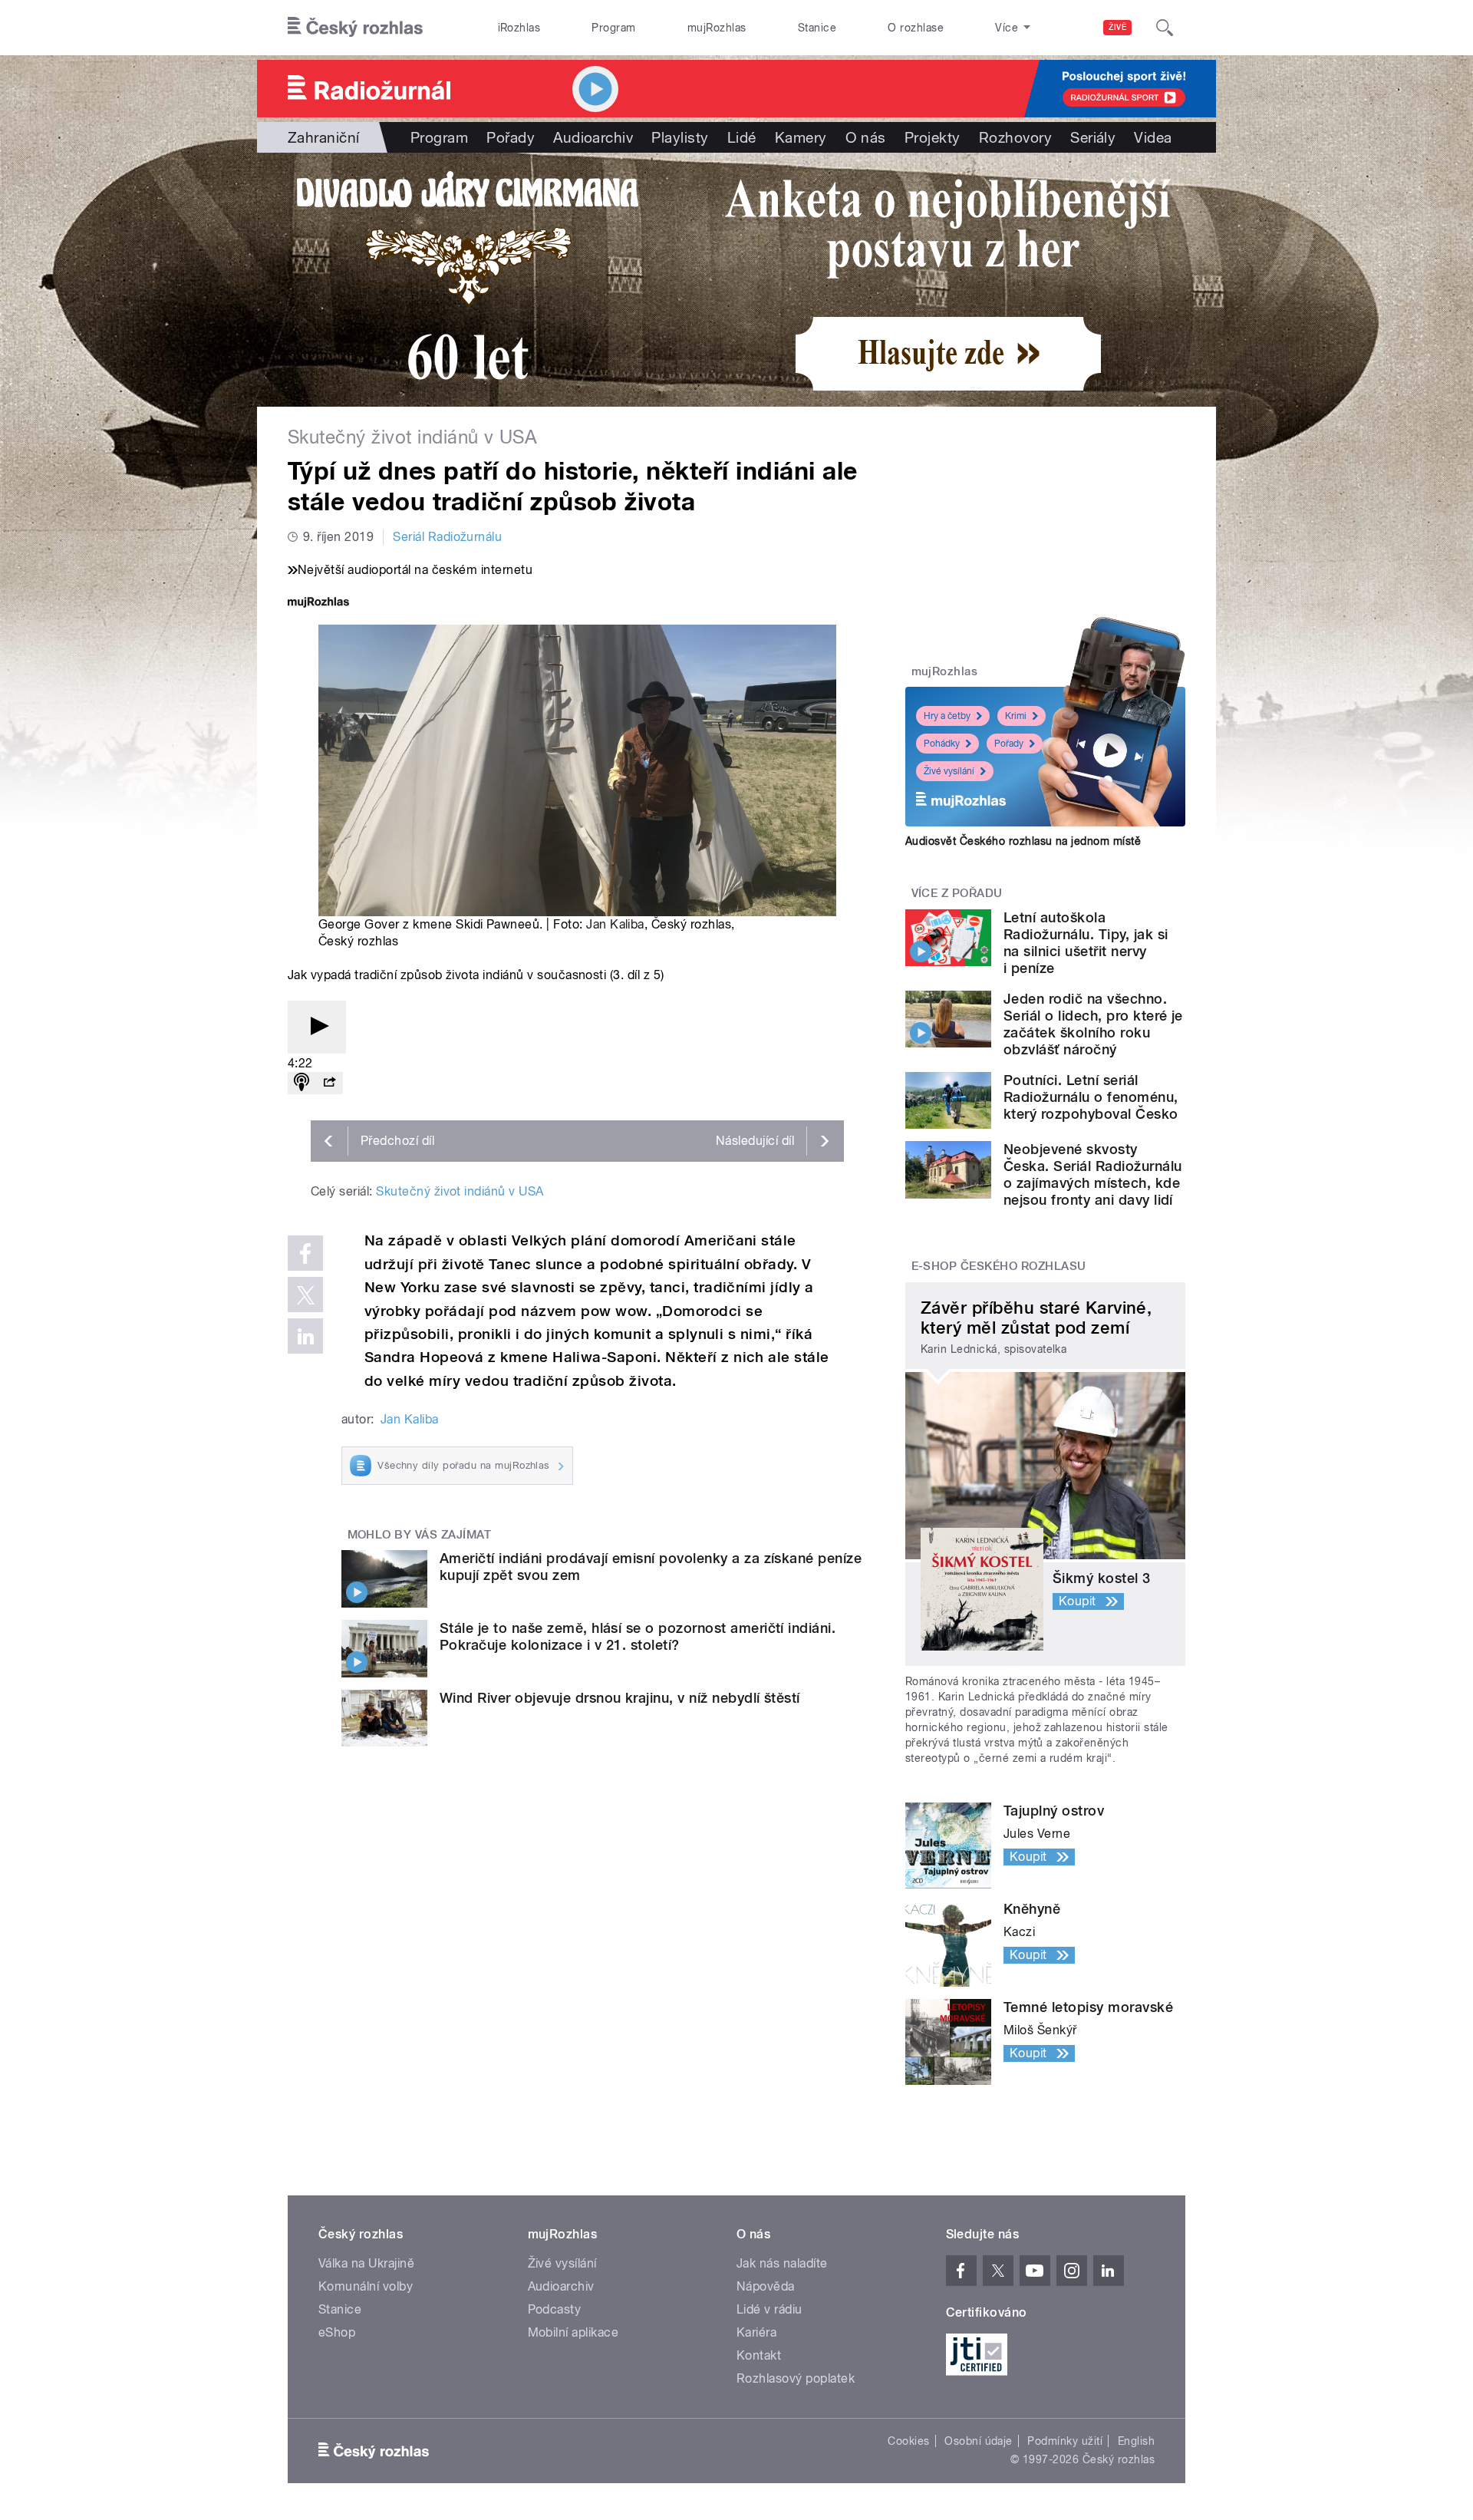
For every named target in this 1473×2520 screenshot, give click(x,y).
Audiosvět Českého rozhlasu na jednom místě (1023, 841)
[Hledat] (1165, 28)
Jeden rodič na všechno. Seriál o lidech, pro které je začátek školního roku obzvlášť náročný (1093, 1024)
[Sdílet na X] (305, 1295)
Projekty (933, 137)
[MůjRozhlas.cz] (318, 604)
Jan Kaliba (615, 924)
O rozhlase (916, 28)
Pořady (511, 137)
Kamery (801, 137)
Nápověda (766, 2286)
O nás (866, 137)
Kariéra (756, 2332)
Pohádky (942, 744)
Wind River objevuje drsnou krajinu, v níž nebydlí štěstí (620, 1698)
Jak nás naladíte (782, 2263)
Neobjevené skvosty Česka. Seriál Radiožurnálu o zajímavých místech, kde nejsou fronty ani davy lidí (1092, 1174)
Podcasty (555, 2309)
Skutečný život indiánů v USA (460, 1191)
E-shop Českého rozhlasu (999, 1266)
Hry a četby (947, 716)
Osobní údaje (979, 2441)
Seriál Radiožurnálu (447, 537)
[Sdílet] (329, 1083)
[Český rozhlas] (355, 28)
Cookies (908, 2441)
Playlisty (680, 137)
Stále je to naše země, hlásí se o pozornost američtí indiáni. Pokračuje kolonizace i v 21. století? (638, 1636)
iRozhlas (519, 28)
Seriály (1093, 137)
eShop (337, 2332)
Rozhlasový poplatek (796, 2378)
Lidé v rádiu (769, 2309)
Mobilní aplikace (573, 2332)
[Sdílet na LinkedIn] (305, 1336)
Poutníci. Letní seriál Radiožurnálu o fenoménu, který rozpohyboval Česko (1091, 1097)
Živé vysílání (949, 771)
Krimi (1016, 716)
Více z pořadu (957, 893)
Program (613, 28)
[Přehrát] (317, 1027)
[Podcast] (302, 1083)
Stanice (817, 28)
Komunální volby (366, 2286)
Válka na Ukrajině (366, 2263)
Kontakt (759, 2355)
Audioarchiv (593, 137)
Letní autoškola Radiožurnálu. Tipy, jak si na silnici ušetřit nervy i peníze (1086, 943)
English (1136, 2441)
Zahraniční (324, 137)
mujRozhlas (717, 28)
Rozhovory (1015, 137)
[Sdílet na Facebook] (305, 1253)
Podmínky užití (1065, 2441)
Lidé (742, 137)
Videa (1153, 137)
